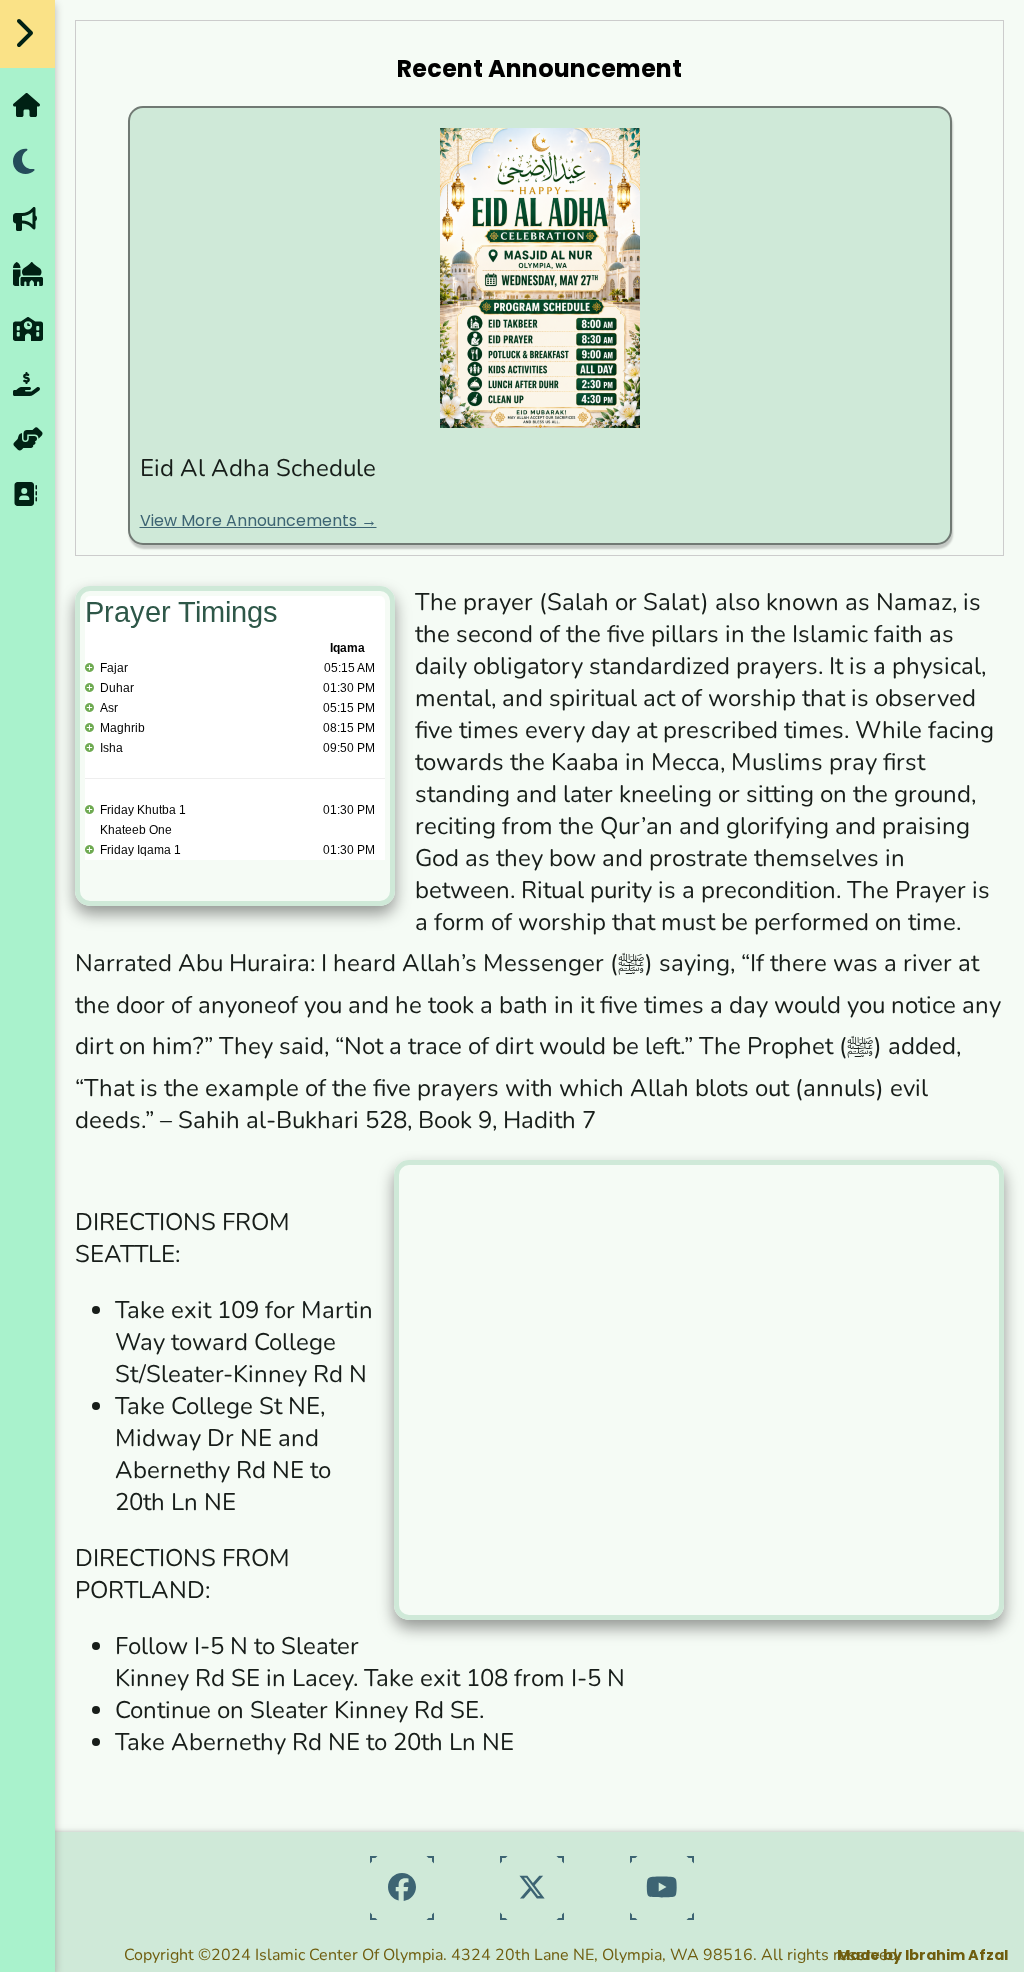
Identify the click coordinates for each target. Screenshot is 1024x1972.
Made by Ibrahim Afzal (922, 1955)
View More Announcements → (258, 520)
